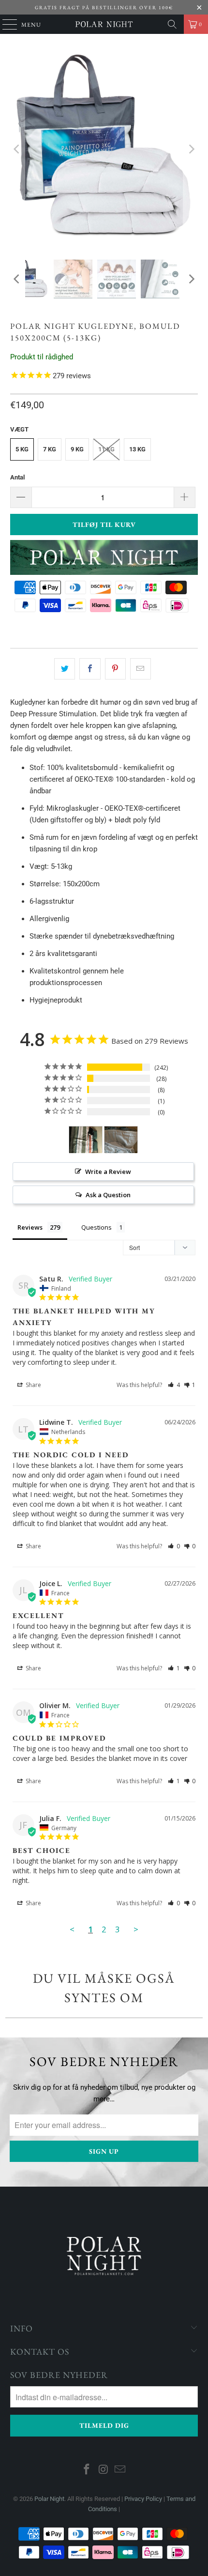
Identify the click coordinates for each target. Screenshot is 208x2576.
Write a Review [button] (108, 1172)
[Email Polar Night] (120, 2470)
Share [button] (33, 1385)
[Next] (191, 149)
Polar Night (49, 2499)
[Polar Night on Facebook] (87, 2470)
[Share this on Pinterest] (115, 669)
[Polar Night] (104, 24)
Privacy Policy (143, 2499)
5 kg (22, 449)
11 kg (106, 449)
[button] (174, 1385)
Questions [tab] (97, 1227)
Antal (17, 477)
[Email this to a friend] (141, 669)
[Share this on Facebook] (90, 669)
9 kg (77, 449)
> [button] (136, 1929)
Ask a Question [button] (108, 1195)
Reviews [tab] (30, 1227)
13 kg (137, 449)
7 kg (50, 449)
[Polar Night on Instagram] (104, 2470)
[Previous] (17, 149)
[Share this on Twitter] (65, 669)
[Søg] (172, 24)
